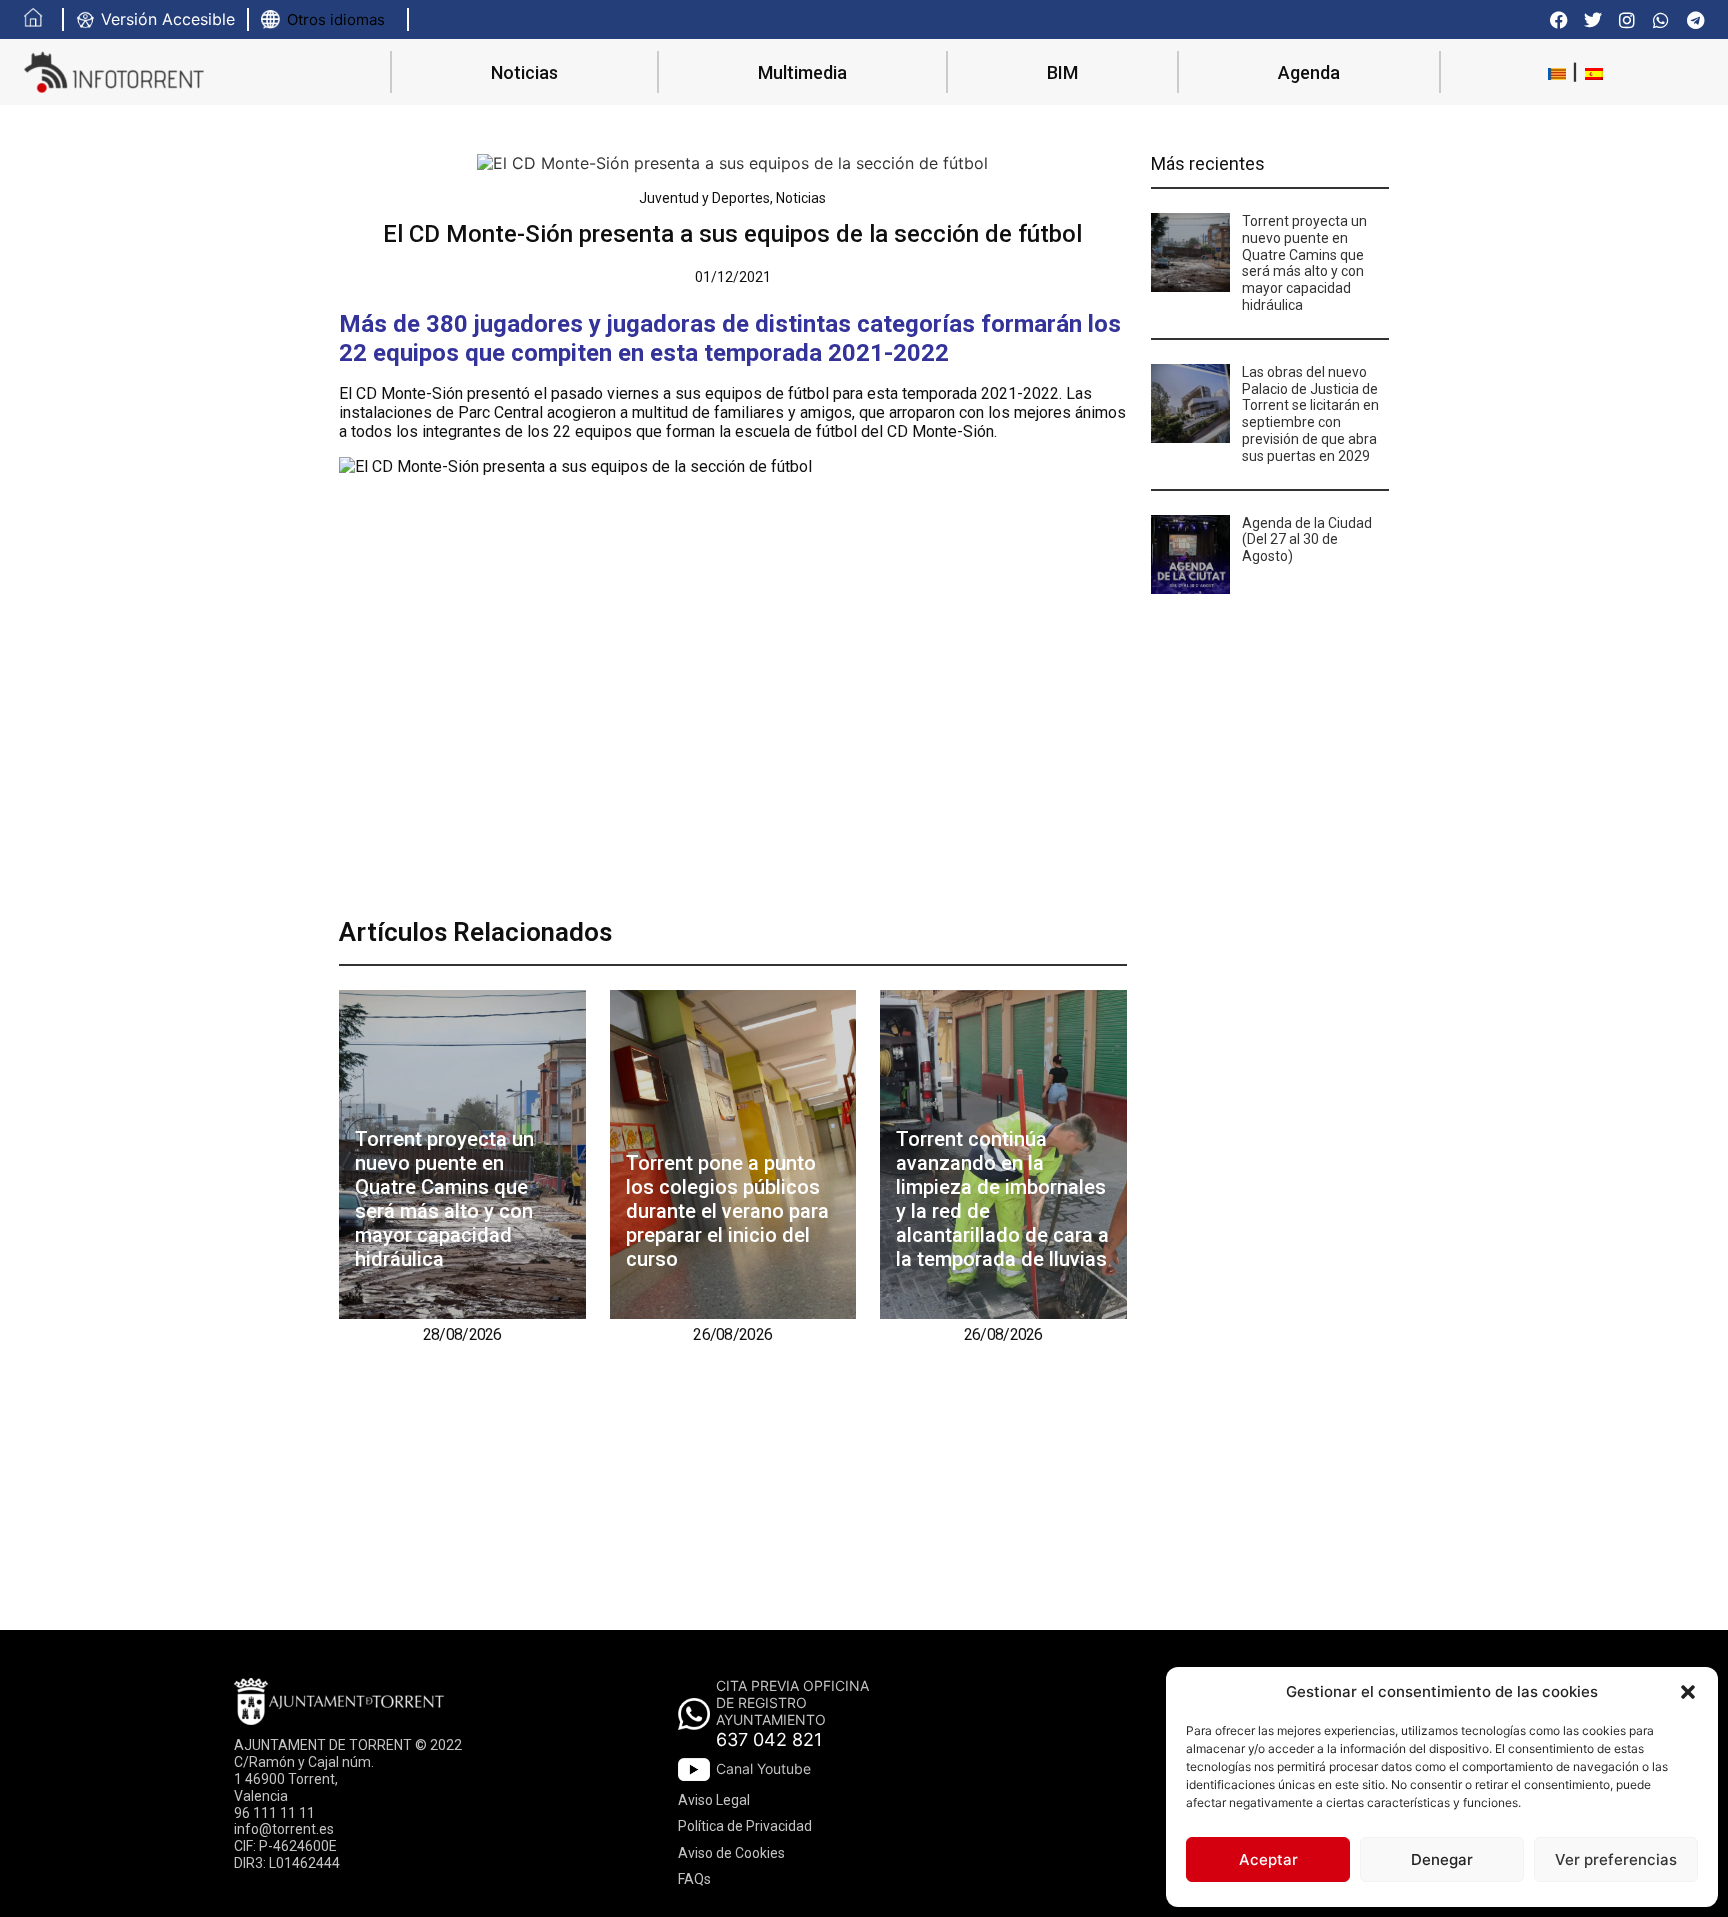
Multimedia (802, 72)
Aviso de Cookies (731, 1853)
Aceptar (1268, 1859)
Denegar (1442, 1859)
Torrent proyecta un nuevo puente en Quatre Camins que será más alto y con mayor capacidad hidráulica (444, 1199)
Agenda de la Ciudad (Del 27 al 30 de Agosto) (1307, 540)
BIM (1062, 72)
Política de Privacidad (745, 1826)
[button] (1688, 1692)
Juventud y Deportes (704, 198)
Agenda (1309, 72)
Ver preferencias (1616, 1859)
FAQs (694, 1879)
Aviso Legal (714, 1800)
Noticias (524, 72)
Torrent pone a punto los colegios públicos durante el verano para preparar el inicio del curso (727, 1211)
